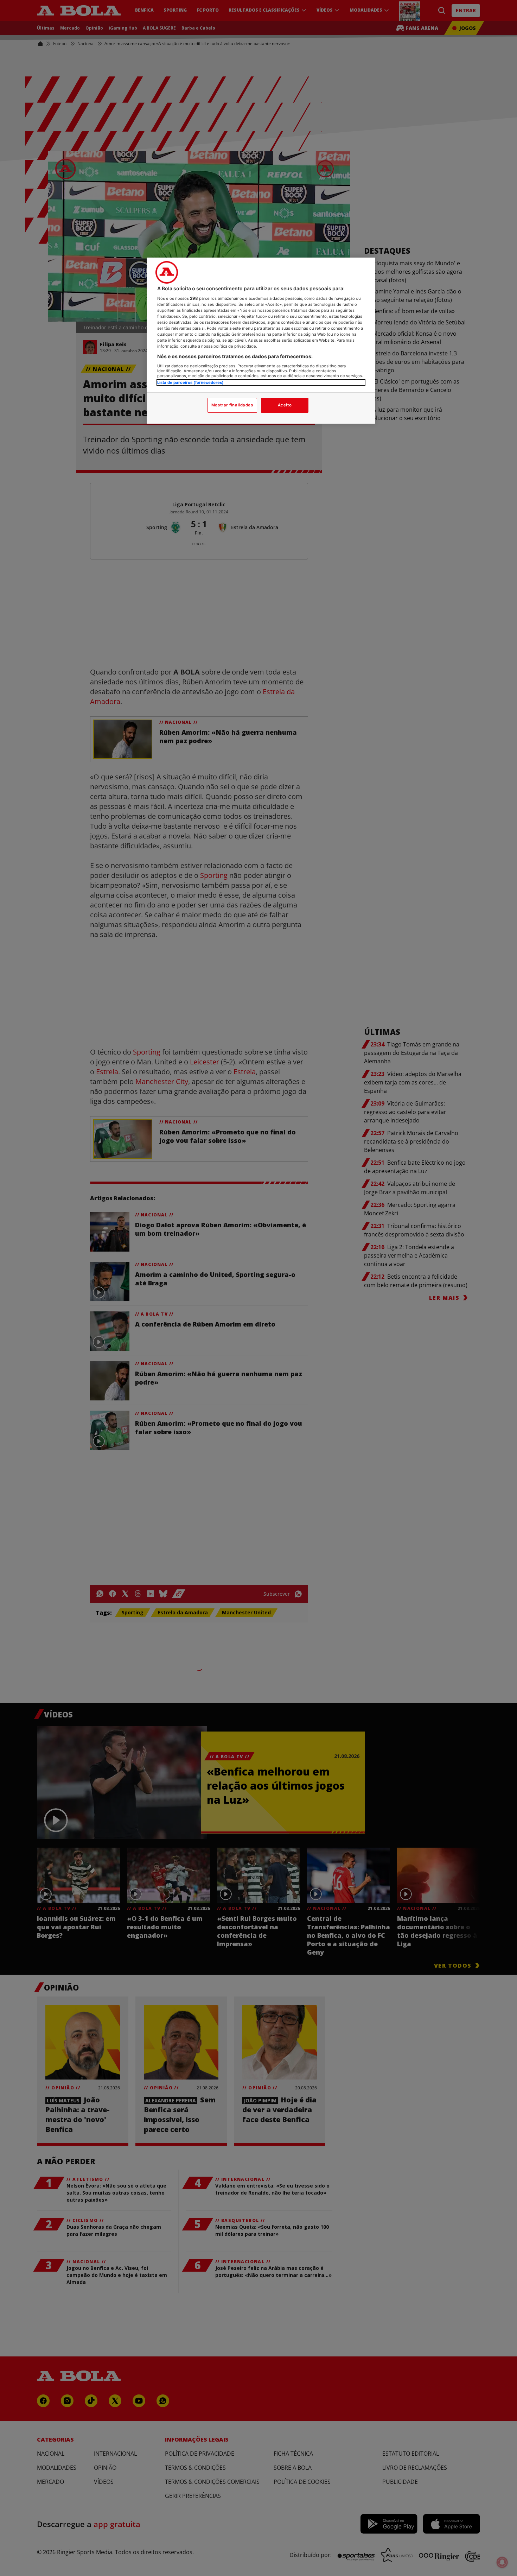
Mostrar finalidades (232, 405)
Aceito (285, 405)
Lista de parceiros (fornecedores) (190, 382)
